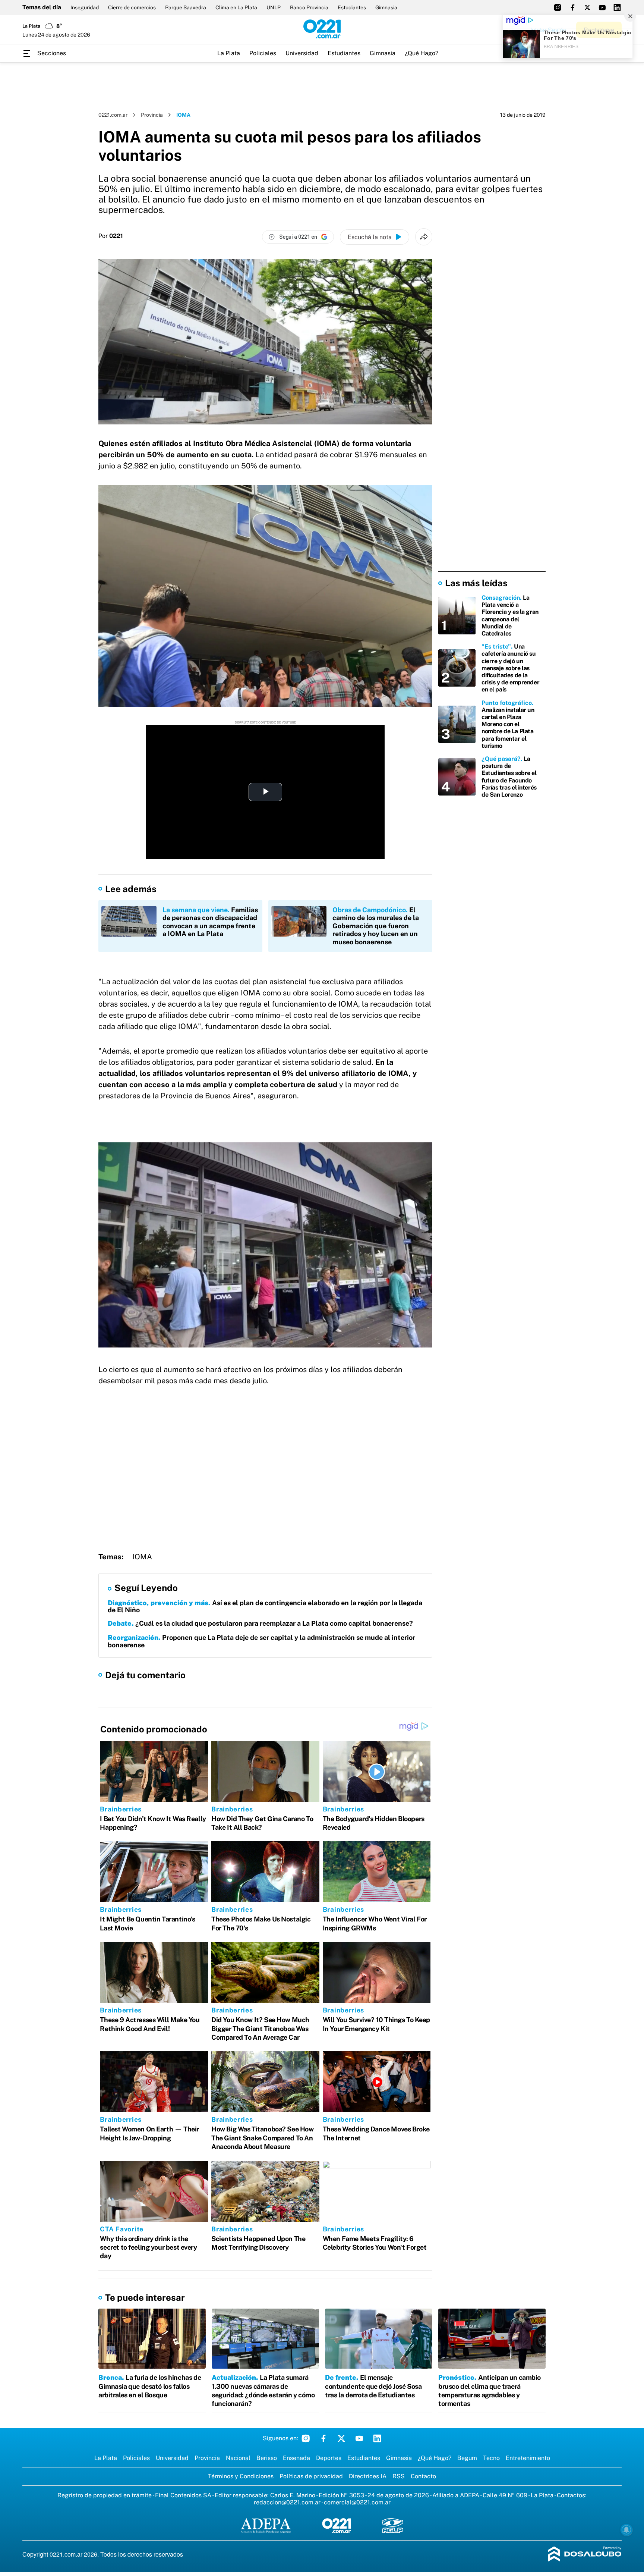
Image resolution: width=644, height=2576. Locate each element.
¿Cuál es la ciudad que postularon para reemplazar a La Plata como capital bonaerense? (260, 1623)
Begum (467, 2458)
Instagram (306, 2438)
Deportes (329, 2458)
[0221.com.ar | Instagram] (558, 7)
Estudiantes (352, 7)
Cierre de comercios (132, 7)
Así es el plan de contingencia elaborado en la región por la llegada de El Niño (265, 1607)
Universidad (302, 53)
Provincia (152, 115)
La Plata (229, 53)
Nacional (238, 2458)
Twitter (341, 2438)
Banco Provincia (309, 7)
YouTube (359, 2438)
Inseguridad (85, 7)
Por (111, 236)
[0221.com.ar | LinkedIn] (617, 7)
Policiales (263, 53)
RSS (399, 2476)
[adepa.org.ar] (266, 2526)
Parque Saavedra (186, 7)
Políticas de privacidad (311, 2476)
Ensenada (296, 2458)
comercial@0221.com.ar (357, 2502)
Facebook (323, 2438)
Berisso (267, 2458)
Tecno (491, 2458)
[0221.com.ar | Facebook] (572, 7)
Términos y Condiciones (241, 2476)
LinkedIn (377, 2438)
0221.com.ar (113, 115)
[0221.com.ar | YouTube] (602, 7)
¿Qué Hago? (422, 53)
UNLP (274, 7)
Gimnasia (386, 7)
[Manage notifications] (626, 2530)
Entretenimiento (528, 2458)
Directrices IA (368, 2476)
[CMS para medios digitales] (585, 2555)
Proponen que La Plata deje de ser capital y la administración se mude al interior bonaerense (261, 1641)
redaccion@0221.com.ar (287, 2502)
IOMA (142, 1557)
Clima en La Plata (236, 7)
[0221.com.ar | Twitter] (587, 7)
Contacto (423, 2476)
